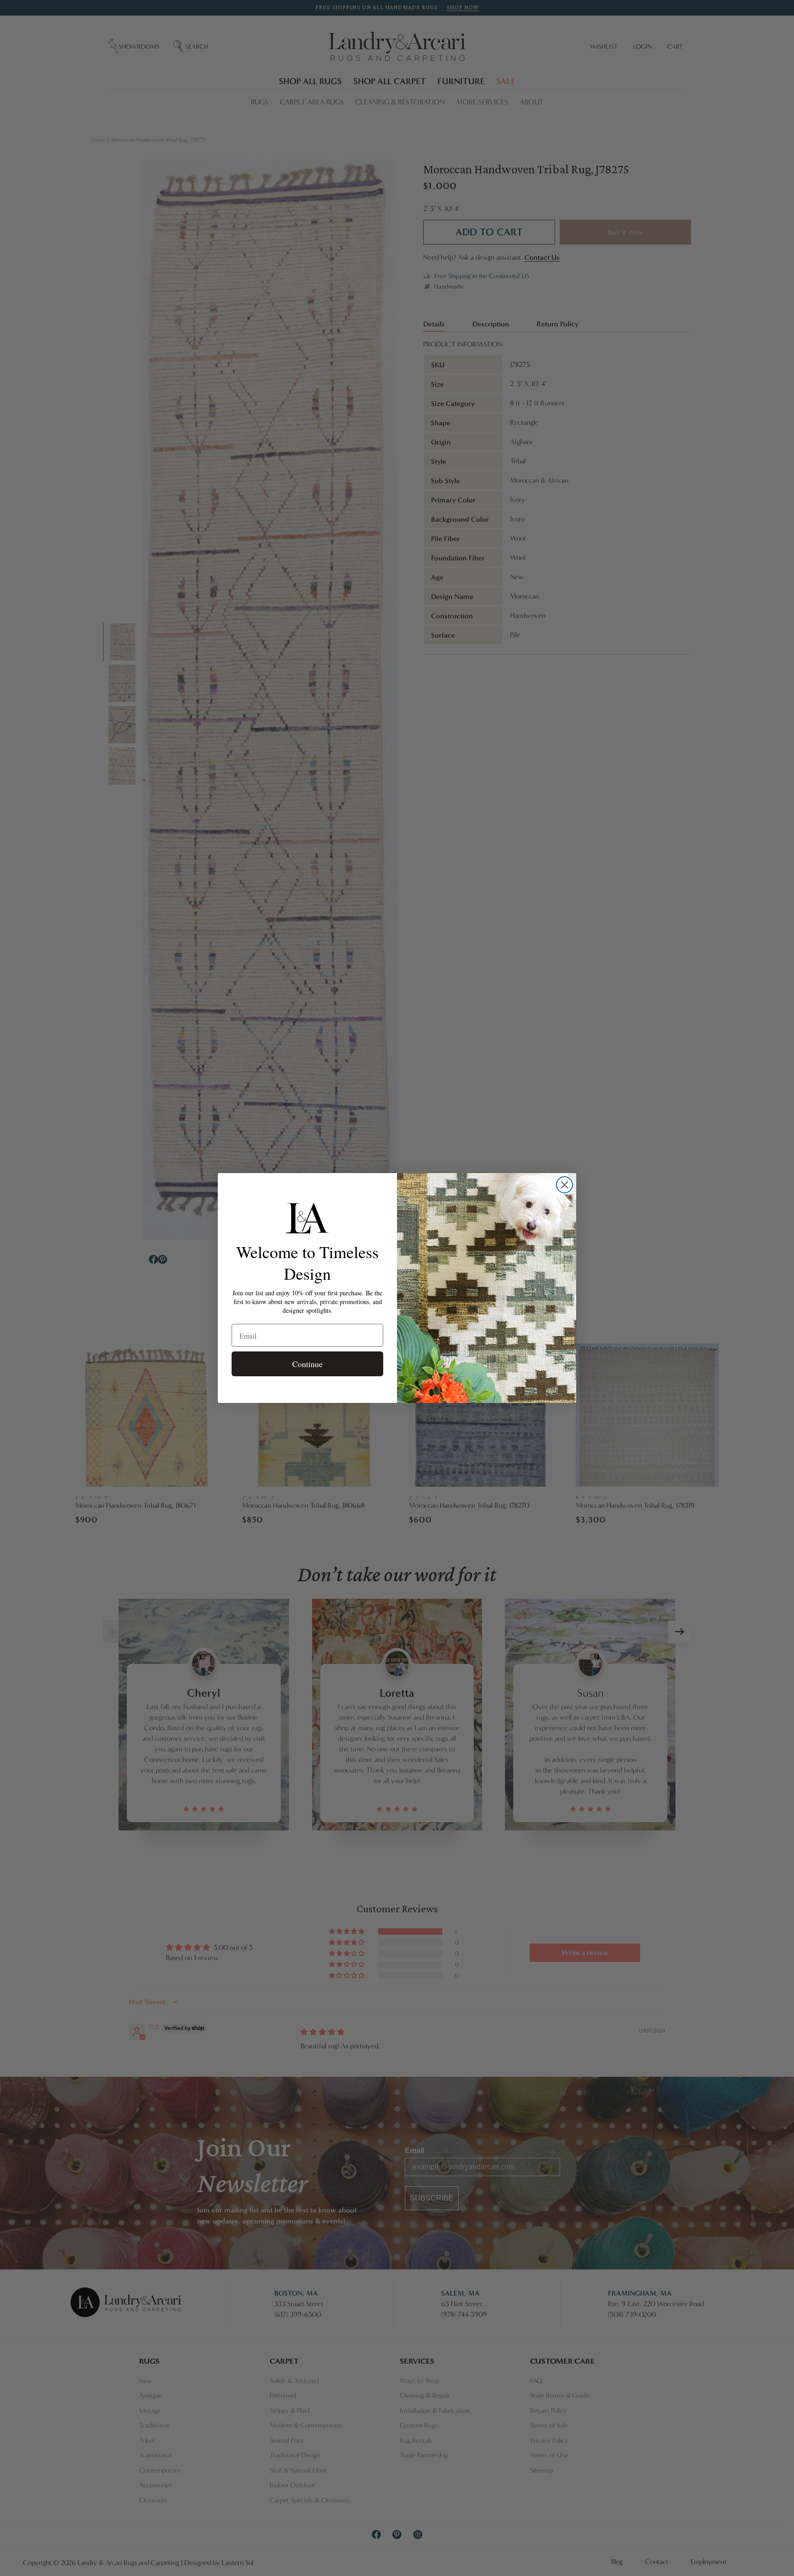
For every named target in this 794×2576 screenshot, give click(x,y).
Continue (307, 1364)
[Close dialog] (564, 1185)
